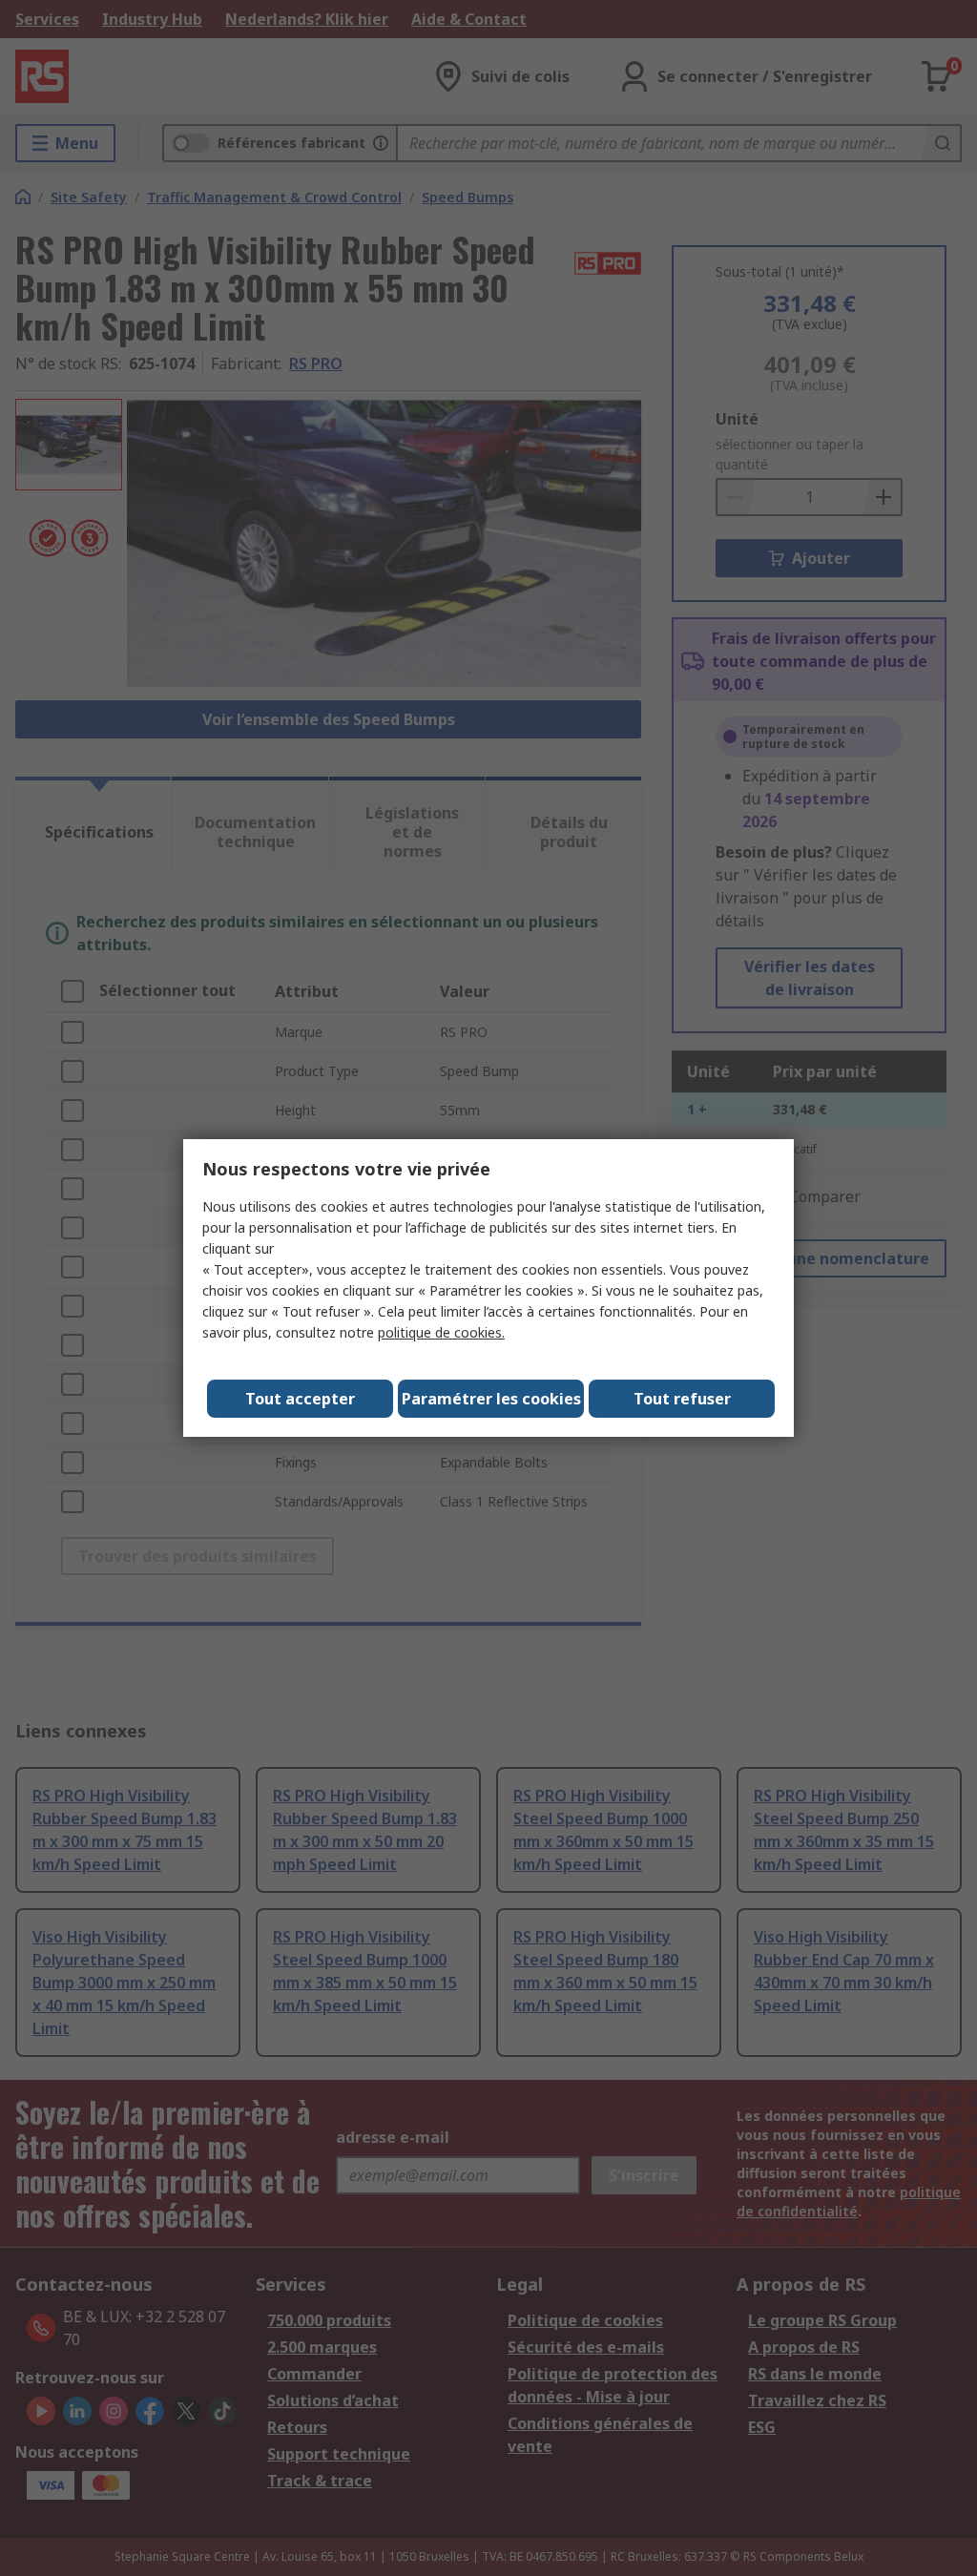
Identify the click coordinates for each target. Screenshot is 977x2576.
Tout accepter (300, 1399)
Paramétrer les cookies (491, 1399)
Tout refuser (682, 1399)
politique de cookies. (441, 1332)
